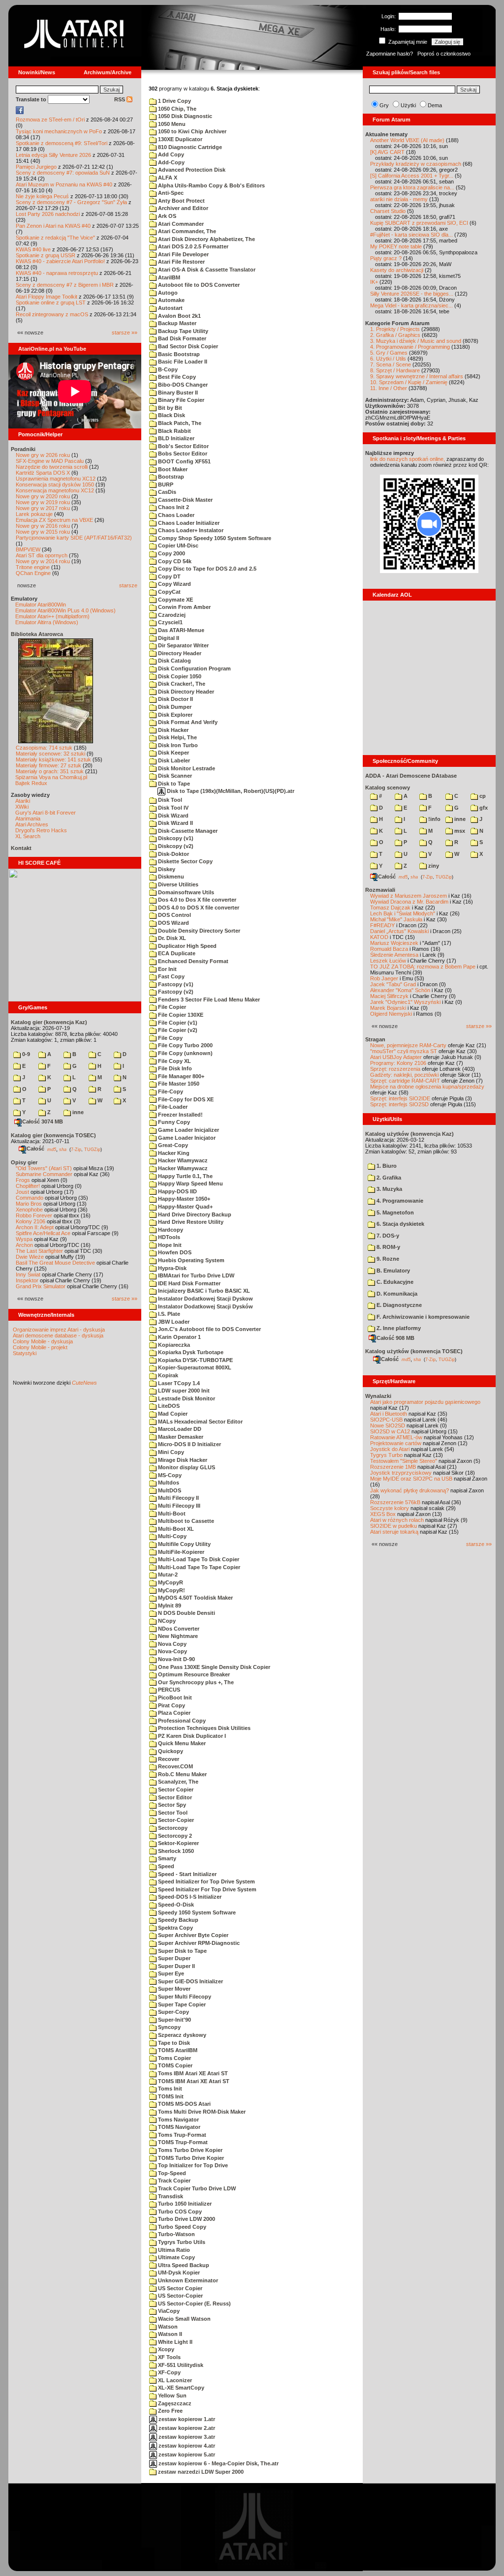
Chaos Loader (175, 515)
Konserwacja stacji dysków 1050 (55, 485)
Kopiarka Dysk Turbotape (190, 1352)
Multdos (168, 1483)
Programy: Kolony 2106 (398, 1063)
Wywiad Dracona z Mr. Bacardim (409, 902)
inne (77, 1112)
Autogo (167, 293)
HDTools (168, 1237)
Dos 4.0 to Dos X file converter (196, 900)
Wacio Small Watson (184, 2319)
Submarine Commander (44, 1174)
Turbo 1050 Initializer (184, 2204)
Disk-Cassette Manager (187, 831)
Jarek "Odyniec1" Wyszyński (405, 1002)
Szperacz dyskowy (181, 2035)
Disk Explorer (174, 715)
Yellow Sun (172, 2395)
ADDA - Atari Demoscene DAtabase (411, 776)
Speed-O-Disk (175, 1905)
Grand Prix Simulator (41, 1286)
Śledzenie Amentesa (394, 955)
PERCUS (168, 1690)
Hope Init (169, 1245)
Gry (384, 105)
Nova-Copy (172, 1651)
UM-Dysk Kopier (178, 2273)
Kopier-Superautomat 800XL (194, 1367)
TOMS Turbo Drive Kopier (190, 2158)
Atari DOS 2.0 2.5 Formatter (192, 246)
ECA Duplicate (176, 953)
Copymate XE (175, 600)
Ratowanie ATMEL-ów (396, 1437)
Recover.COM (175, 1766)
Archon (24, 1245)
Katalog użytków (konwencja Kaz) (409, 1134)
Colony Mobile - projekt (40, 1347)
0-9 (25, 1054)
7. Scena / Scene (391, 364)
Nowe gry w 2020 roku (43, 496)
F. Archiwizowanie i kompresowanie (422, 1317)
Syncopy (169, 2027)
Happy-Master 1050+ (183, 1199)
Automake (171, 300)
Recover (168, 1759)
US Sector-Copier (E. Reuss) (194, 2303)
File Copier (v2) (177, 1030)
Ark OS (166, 216)
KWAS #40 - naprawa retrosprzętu (57, 273)
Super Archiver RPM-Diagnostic (198, 1943)
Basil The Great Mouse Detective (55, 1263)
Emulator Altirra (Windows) (47, 622)
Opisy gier (24, 1162)
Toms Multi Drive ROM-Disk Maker (201, 2112)
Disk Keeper (173, 753)
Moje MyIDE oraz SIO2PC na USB (411, 1479)
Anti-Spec (170, 193)
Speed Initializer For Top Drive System (206, 1889)
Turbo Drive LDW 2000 (186, 2219)
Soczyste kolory (390, 1508)
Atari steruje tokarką (394, 1532)
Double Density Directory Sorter (198, 931)
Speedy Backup (177, 1920)
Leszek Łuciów (388, 961)
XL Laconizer (174, 2380)
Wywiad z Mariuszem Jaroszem (409, 896)
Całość (35, 1149)
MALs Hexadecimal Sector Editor (200, 1422)
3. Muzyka (389, 1189)
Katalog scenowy (388, 788)
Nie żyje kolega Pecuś (42, 196)
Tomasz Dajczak (390, 908)
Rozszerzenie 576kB (395, 1502)
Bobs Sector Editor (182, 454)
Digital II (168, 638)
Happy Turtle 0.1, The (185, 1176)
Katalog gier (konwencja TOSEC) (53, 1135)
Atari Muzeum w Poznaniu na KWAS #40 (64, 184)
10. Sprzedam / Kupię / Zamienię (409, 382)
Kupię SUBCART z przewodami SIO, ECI (419, 223)
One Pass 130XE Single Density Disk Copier (213, 1667)
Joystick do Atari (390, 1449)
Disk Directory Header (185, 692)
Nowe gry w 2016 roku (43, 526)
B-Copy (167, 369)
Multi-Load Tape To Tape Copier (198, 1567)
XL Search (28, 836)
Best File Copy (176, 377)
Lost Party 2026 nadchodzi (48, 214)
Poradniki (23, 449)
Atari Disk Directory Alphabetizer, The (206, 239)
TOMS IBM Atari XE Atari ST (193, 2081)
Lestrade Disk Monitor (186, 1398)
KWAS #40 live (33, 249)
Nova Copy (172, 1644)
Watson (167, 2327)
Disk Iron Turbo (177, 745)
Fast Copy (171, 976)
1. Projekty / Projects (395, 329)
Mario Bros (29, 1204)
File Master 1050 (178, 1084)
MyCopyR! (171, 1590)
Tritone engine (33, 567)
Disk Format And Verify (187, 722)
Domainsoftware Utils (185, 892)
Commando (30, 1198)
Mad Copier (172, 1414)
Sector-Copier (175, 1820)
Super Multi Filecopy (184, 1997)
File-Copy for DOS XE (185, 1099)
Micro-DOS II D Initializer (189, 1444)
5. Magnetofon (394, 1212)
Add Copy (170, 154)
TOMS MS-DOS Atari (184, 2104)
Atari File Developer (183, 254)
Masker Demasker (180, 1437)
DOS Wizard (173, 923)
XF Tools (169, 2357)
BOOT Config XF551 (184, 461)
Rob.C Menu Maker (182, 1774)
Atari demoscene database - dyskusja (58, 1335)
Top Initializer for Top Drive (192, 2165)
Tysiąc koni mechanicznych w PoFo (59, 131)
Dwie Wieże (30, 1257)
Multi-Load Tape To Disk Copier (198, 1559)
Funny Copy (173, 1122)
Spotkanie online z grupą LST (51, 303)
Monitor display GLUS (186, 1467)
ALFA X (167, 178)
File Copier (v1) (177, 1023)
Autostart (170, 308)
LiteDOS (168, 1406)
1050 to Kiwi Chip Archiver (191, 131)
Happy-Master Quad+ (185, 1207)
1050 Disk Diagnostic (184, 116)
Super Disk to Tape (182, 1951)
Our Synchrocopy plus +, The (195, 1682)
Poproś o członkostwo (444, 54)
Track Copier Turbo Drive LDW (196, 2188)
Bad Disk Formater (181, 338)
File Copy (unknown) (185, 1053)
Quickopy (170, 1751)
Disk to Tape (173, 784)
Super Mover (173, 1989)
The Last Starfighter (39, 1251)
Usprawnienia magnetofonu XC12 (56, 479)
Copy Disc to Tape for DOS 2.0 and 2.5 (206, 569)
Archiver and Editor (182, 208)
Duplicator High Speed (187, 946)
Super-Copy (173, 2012)
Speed (165, 1866)
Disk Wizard (173, 816)
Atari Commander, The (186, 231)
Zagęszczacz (174, 2403)
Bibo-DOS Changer (182, 385)
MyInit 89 (169, 1606)
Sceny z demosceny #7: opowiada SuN (63, 173)
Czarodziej (171, 615)
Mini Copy (170, 1452)
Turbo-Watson (176, 2234)
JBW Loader (173, 1322)
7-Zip (76, 1149)
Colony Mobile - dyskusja (43, 1341)
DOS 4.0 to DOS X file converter (198, 908)
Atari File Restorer (181, 262)
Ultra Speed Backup (183, 2265)
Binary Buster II (177, 393)
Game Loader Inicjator (186, 1138)
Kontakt (21, 848)
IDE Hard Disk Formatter (189, 1283)
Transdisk (170, 2196)
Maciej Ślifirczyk (389, 996)
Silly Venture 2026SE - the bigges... (412, 294)
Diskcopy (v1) (175, 838)
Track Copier (173, 2181)
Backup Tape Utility (182, 331)
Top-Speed (171, 2173)
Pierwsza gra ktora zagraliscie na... (412, 187)
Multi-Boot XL (175, 1529)
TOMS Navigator (178, 2127)
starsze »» (125, 333)
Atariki (23, 801)
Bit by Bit (169, 408)
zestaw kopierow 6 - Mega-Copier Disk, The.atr (218, 2463)
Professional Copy (181, 1721)
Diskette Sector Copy (185, 861)
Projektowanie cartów (396, 1443)
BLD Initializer (175, 438)
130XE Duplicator (179, 139)
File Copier (171, 1007)
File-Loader (172, 1107)
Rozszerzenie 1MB (393, 1467)
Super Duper (173, 1958)
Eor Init (167, 969)
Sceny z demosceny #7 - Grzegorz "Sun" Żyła (71, 202)
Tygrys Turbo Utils (181, 2242)
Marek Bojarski (388, 1008)
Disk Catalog (174, 661)
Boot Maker (172, 469)
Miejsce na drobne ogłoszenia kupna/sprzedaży (427, 1087)
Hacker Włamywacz (182, 1168)
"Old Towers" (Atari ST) (44, 1168)
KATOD (379, 937)
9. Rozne (387, 1259)
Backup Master (176, 323)
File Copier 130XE (180, 1015)
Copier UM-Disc (177, 546)
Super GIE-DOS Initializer (190, 1981)
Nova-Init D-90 (176, 1659)
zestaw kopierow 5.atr (186, 2455)
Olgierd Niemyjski (391, 1014)
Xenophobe (29, 1210)
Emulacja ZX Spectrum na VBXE (54, 520)
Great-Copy (172, 1145)
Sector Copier (175, 1789)
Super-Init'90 (174, 2020)
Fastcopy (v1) (175, 984)
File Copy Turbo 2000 (185, 1045)
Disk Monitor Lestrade (186, 768)
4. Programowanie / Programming (410, 347)
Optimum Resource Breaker (193, 1674)
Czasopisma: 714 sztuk (44, 748)
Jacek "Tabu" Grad (393, 984)
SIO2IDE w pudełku (394, 1526)
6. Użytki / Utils (388, 359)
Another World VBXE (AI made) (407, 140)
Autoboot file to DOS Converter (198, 285)
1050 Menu (171, 124)
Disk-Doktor (173, 854)
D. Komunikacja (396, 1294)
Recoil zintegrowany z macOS (52, 314)
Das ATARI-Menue (180, 630)
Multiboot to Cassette (185, 1521)
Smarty (166, 1858)
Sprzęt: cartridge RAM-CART (405, 1081)
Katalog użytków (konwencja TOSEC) (414, 1351)
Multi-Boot (171, 1514)
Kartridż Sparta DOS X (43, 473)
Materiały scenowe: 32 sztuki (50, 754)
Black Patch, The (179, 423)
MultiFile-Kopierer (180, 1552)
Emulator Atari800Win (41, 605)
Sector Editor (174, 1797)
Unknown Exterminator (187, 2280)
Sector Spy (171, 1805)
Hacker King (173, 1153)
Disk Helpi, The (177, 737)
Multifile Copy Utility (184, 1544)
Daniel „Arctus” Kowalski (399, 931)
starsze (128, 585)
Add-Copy (171, 162)
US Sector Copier (179, 2288)
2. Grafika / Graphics (395, 335)
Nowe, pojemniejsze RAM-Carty (408, 1045)
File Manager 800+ (180, 1076)
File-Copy (170, 1091)
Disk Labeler (173, 760)
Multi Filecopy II (178, 1498)
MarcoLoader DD (179, 1429)
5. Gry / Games (389, 353)
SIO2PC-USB (386, 1420)
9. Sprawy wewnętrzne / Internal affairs (417, 376)
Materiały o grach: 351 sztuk (50, 771)
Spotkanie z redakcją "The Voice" (55, 238)
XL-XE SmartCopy (180, 2388)
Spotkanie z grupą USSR (46, 255)
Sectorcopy (172, 1828)
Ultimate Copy (176, 2257)
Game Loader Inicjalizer (188, 1130)
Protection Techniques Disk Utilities (204, 1728)
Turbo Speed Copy (181, 2227)
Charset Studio (388, 211)
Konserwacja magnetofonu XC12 (55, 490)
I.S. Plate (168, 1314)
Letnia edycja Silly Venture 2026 (53, 155)
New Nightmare (177, 1636)
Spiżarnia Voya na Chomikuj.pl (51, 777)
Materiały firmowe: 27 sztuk (48, 765)
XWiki (22, 807)
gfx (483, 808)
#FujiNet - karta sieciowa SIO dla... (411, 235)
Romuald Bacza (389, 949)
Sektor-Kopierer (178, 1843)
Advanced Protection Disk (191, 170)
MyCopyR (170, 1582)
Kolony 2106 (31, 1221)
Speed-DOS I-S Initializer (189, 1897)
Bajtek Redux (31, 783)
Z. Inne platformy (398, 1328)
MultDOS (169, 1490)
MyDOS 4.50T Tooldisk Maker (195, 1598)
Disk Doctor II (175, 699)
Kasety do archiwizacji (397, 270)
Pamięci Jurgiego (36, 167)
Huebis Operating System (190, 1260)
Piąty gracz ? (386, 258)
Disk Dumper (174, 707)
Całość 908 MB (395, 1338)
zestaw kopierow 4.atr (186, 2446)
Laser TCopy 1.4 (178, 1383)
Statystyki (25, 1353)
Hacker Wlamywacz (182, 1160)
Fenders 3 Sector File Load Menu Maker (208, 1000)
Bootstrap (170, 477)
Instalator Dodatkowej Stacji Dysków (205, 1306)
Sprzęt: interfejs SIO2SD (399, 1104)
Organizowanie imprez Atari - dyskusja (59, 1330)
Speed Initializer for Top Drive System (206, 1881)
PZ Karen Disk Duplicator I (191, 1736)
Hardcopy (170, 1230)
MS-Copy (169, 1475)
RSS (120, 99)
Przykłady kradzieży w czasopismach (416, 164)
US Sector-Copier (180, 2296)
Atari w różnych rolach (397, 1520)
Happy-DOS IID (177, 1191)
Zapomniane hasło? (390, 54)
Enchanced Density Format (192, 961)
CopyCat (169, 592)
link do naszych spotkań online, (408, 459)
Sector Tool (172, 1813)
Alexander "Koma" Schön (400, 990)
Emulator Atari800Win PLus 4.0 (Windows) (65, 610)
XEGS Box (383, 1514)
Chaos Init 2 (173, 507)
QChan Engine (33, 573)
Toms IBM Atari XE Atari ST (192, 2073)
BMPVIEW (28, 549)
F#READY (382, 925)
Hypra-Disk (172, 1268)
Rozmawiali (380, 890)
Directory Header (179, 653)
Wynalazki (378, 1396)
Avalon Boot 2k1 (179, 316)
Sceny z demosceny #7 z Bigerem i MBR (65, 285)
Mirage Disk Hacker (182, 1460)
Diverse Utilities (177, 884)
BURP (165, 485)
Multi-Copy (172, 1536)
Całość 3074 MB (43, 1121)
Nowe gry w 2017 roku (43, 508)
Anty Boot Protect (181, 201)
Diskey (166, 869)
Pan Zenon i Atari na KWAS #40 (53, 226)
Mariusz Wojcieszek (394, 943)
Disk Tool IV (173, 808)
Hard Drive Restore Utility (190, 1222)
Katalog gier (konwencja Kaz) (49, 1022)
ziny (433, 866)
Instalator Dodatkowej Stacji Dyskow (205, 1299)
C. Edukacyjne (394, 1282)
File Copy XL (174, 1061)
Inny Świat (28, 1274)
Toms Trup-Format (181, 2135)
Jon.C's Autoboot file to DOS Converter (209, 1329)
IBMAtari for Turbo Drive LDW (195, 1275)
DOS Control (174, 915)
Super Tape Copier (181, 2004)
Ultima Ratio (173, 2250)
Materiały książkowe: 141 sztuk (53, 759)
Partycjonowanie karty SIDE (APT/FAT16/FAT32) (74, 538)
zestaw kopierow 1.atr (186, 2419)
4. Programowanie (399, 1201)
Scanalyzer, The (177, 1782)
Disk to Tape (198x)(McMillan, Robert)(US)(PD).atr (230, 791)
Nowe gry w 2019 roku (43, 502)
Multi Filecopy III (178, 1506)
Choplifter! (28, 1186)
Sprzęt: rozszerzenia (395, 1069)
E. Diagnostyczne (398, 1305)
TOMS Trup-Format (182, 2142)
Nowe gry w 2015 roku (43, 532)
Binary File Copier (180, 400)
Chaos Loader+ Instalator (190, 530)
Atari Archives (32, 824)
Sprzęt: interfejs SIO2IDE (400, 1098)
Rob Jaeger (384, 978)
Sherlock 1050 (175, 1851)
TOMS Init (170, 2096)
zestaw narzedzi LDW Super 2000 (200, 2472)
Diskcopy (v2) (175, 846)
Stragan (375, 1039)
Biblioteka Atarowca (37, 634)
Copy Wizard (174, 584)
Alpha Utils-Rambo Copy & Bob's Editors (211, 185)
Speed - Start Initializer (187, 1874)
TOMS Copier (174, 2065)
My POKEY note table (396, 246)
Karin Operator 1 (179, 1337)
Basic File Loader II (182, 362)
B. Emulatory (393, 1271)
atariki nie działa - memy (399, 199)
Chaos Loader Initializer (188, 523)
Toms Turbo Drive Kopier (189, 2150)
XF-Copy (169, 2372)
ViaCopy (168, 2311)
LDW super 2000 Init (183, 1391)
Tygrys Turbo (386, 1455)
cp (482, 796)
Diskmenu (170, 877)
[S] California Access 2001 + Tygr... (412, 176)
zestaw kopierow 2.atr (186, 2428)
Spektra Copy (175, 1928)
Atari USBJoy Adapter (396, 1057)
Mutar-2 (167, 1575)
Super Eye (170, 1973)
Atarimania (28, 818)
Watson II (169, 2334)
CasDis (166, 492)
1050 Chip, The (176, 109)
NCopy (166, 1621)
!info (434, 819)
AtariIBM (168, 277)
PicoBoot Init (174, 1697)
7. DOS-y (387, 1236)
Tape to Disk (173, 2043)
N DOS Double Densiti (186, 1613)
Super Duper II (176, 1966)
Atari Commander (180, 224)
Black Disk (171, 415)
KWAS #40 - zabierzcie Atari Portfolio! (60, 261)
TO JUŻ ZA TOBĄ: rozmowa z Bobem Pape (423, 967)
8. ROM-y (388, 1247)
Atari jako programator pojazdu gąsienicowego (425, 1402)
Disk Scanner (174, 776)
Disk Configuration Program (194, 668)
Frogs (23, 1180)
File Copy (170, 1038)
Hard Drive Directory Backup (194, 1214)
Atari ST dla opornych (42, 555)
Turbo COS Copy (179, 2212)
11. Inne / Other (389, 388)
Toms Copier (174, 2058)
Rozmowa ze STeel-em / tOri (50, 120)
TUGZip (92, 1149)
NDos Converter (178, 1629)
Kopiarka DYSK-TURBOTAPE (195, 1360)
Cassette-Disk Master (185, 500)
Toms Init (169, 2089)
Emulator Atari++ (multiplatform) (52, 616)
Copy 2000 (171, 553)
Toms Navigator (178, 2120)
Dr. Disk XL (171, 938)
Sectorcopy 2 (174, 1836)
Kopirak (167, 1375)
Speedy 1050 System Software (196, 1912)
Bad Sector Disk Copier (187, 346)
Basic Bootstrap (178, 354)
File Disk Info (174, 1068)
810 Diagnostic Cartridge (189, 147)
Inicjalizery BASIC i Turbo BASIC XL (203, 1291)
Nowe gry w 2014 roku (43, 561)
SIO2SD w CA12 (390, 1431)
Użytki (408, 105)
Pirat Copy (171, 1705)
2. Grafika (388, 1178)
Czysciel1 (170, 622)
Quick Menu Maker (181, 1743)
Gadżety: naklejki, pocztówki (404, 1075)
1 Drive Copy (174, 101)
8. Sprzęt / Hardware (395, 370)
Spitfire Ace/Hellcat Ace (43, 1233)
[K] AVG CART (387, 152)
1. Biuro (386, 1166)
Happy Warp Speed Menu (190, 1183)
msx (459, 831)
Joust (22, 1192)
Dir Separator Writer (183, 645)
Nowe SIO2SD (388, 1425)
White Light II (174, 2342)
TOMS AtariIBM (177, 2050)
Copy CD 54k (174, 561)
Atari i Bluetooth (389, 1414)
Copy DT (169, 576)
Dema (435, 105)
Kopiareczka (173, 1345)
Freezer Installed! (180, 1115)
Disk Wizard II (175, 823)
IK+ (374, 282)
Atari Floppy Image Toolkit (47, 297)
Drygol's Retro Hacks (41, 830)
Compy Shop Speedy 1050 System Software (214, 538)
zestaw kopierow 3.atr (186, 2437)
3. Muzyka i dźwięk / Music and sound (416, 341)
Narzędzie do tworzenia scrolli (52, 467)
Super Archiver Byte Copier (192, 1935)
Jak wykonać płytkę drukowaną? (409, 1490)
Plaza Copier (173, 1713)
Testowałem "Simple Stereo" (404, 1461)
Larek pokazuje (34, 514)
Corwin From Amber (184, 607)
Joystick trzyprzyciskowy (401, 1473)
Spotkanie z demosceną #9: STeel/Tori (62, 143)
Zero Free (170, 2411)
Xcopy (165, 2349)
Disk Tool (169, 800)
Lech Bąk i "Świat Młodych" (403, 913)
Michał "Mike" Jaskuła (396, 919)
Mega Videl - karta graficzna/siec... (411, 305)
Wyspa (24, 1239)
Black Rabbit (174, 431)
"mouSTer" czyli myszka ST (404, 1051)
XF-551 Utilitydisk (180, 2365)
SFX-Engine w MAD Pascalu (50, 461)
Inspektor (27, 1280)
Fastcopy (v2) (175, 992)
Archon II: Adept (35, 1227)
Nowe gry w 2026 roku (43, 455)
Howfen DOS (174, 1252)
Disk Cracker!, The (181, 684)
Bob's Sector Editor (183, 446)
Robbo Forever (34, 1215)
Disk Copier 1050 (179, 676)
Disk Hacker (173, 730)
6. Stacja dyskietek (400, 1224)
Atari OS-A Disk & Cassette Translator (206, 270)
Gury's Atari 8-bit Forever (46, 813)
